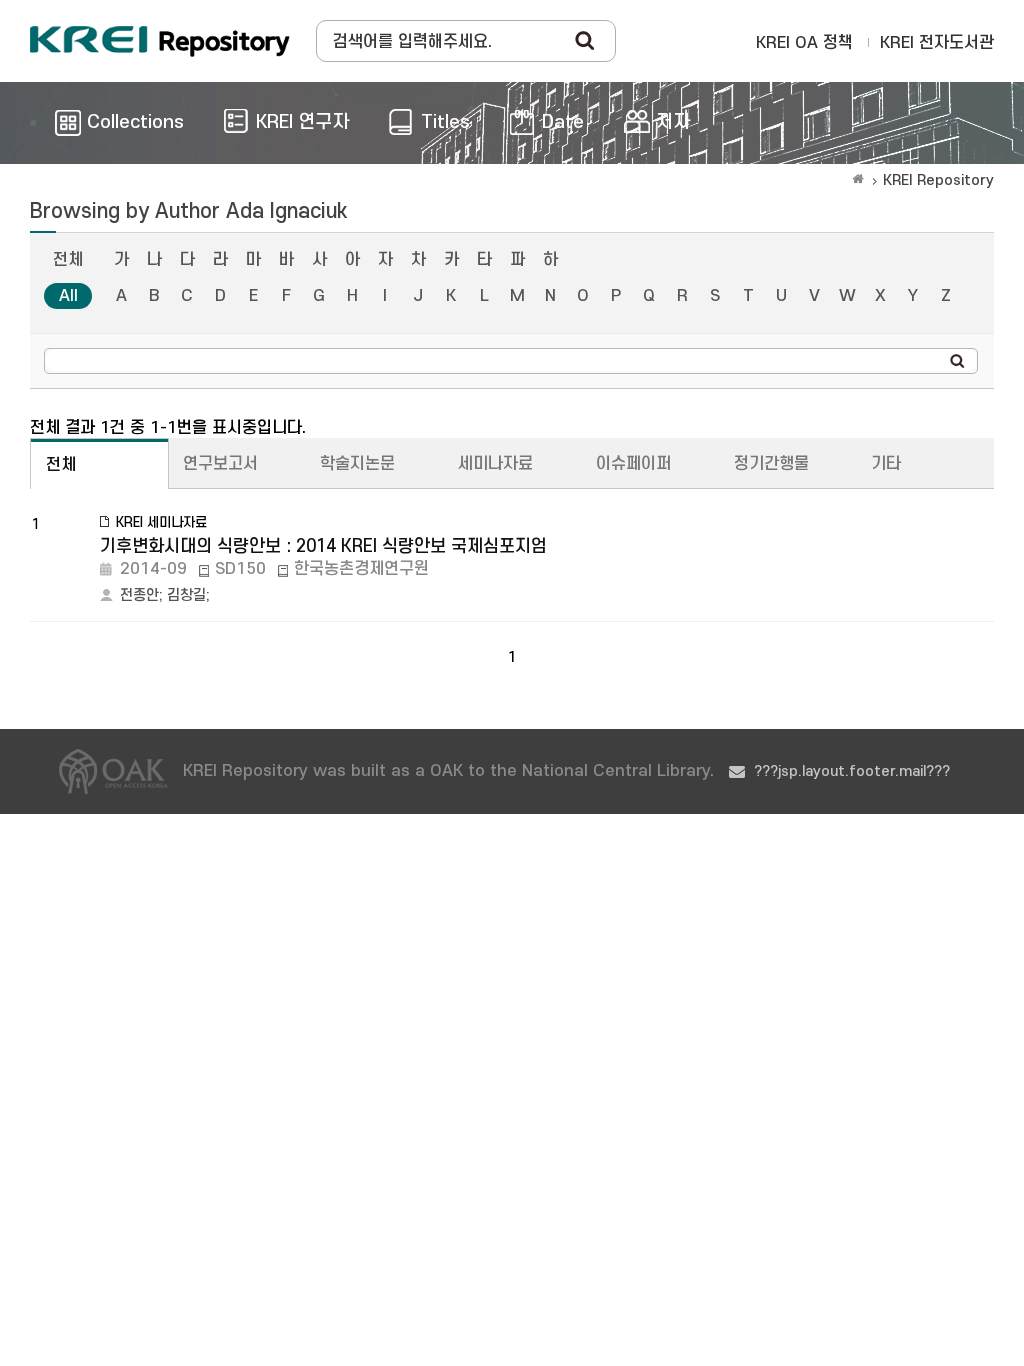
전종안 (139, 595)
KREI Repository (938, 180)
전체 (68, 260)
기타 (886, 464)
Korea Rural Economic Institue (160, 41)
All (68, 296)
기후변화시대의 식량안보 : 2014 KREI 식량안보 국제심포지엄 (323, 546)
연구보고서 (220, 464)
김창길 (186, 595)
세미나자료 (495, 464)
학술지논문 (357, 464)
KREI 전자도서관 (937, 43)
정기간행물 (771, 464)
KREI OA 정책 (804, 43)
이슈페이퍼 (633, 464)
